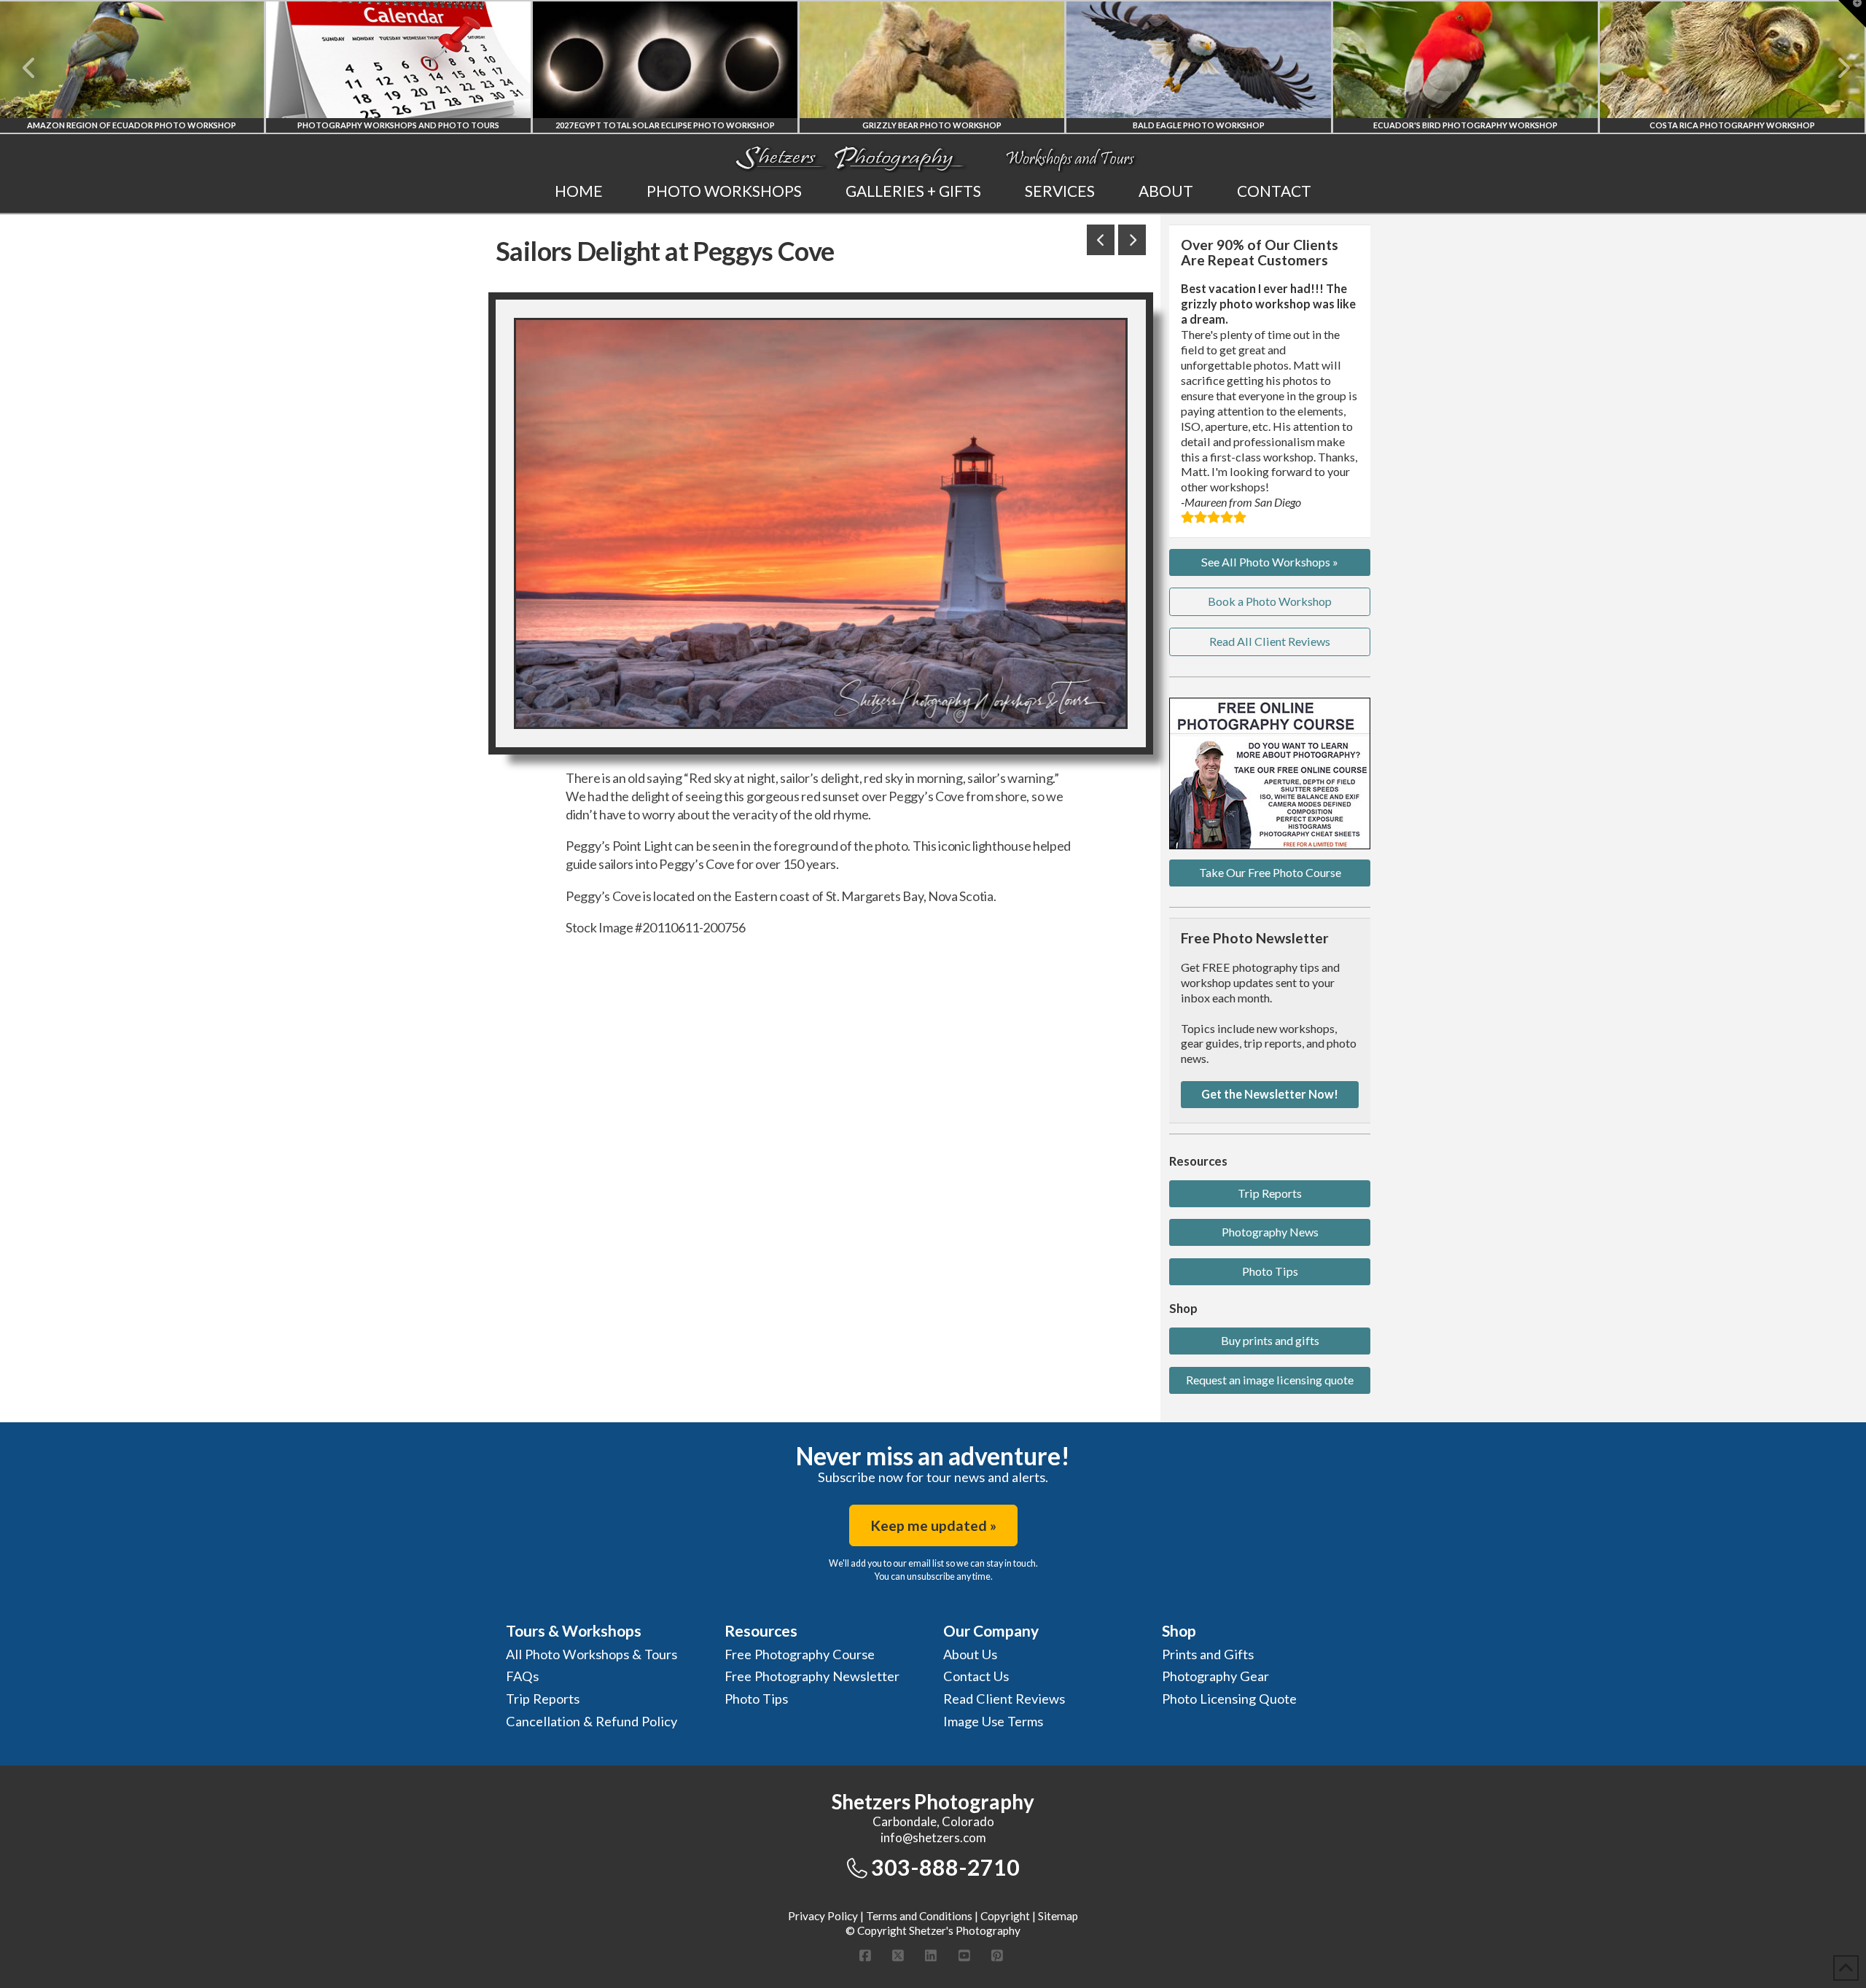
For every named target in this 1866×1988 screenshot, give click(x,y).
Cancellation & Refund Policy (592, 1721)
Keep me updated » (933, 1525)
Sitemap (1058, 1916)
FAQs (522, 1676)
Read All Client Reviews (1270, 641)
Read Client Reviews (1004, 1699)
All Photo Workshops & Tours (592, 1654)
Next (1835, 68)
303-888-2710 (945, 1867)
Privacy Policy (823, 1916)
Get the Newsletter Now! (1270, 1094)
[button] (1852, 14)
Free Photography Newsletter (812, 1676)
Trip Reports (1270, 1193)
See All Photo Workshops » (1270, 562)
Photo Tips (1270, 1271)
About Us (970, 1654)
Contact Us (976, 1676)
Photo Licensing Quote (1229, 1699)
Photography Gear (1215, 1676)
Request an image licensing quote (1270, 1380)
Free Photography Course (800, 1654)
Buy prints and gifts (1270, 1340)
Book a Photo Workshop (1270, 601)
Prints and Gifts (1208, 1654)
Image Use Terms (993, 1721)
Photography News (1270, 1232)
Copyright (1005, 1916)
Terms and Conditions (919, 1916)
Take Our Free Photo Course (1270, 872)
